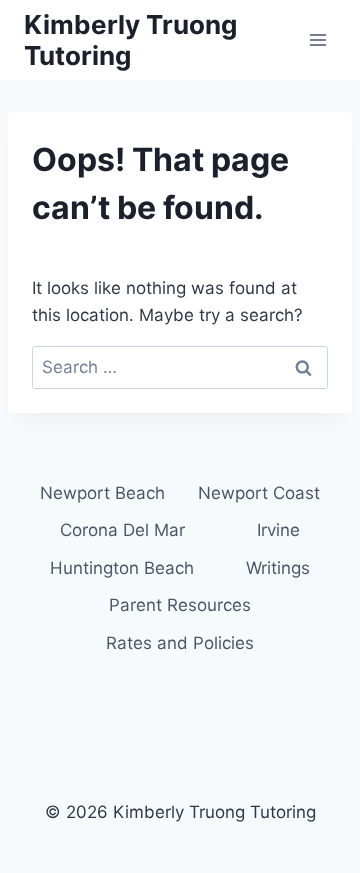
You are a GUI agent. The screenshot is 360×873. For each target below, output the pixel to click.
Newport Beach (102, 493)
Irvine (278, 530)
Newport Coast (259, 493)
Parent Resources (180, 605)
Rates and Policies (180, 643)
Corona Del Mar (122, 530)
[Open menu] (317, 39)
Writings (278, 568)
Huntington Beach (122, 568)
